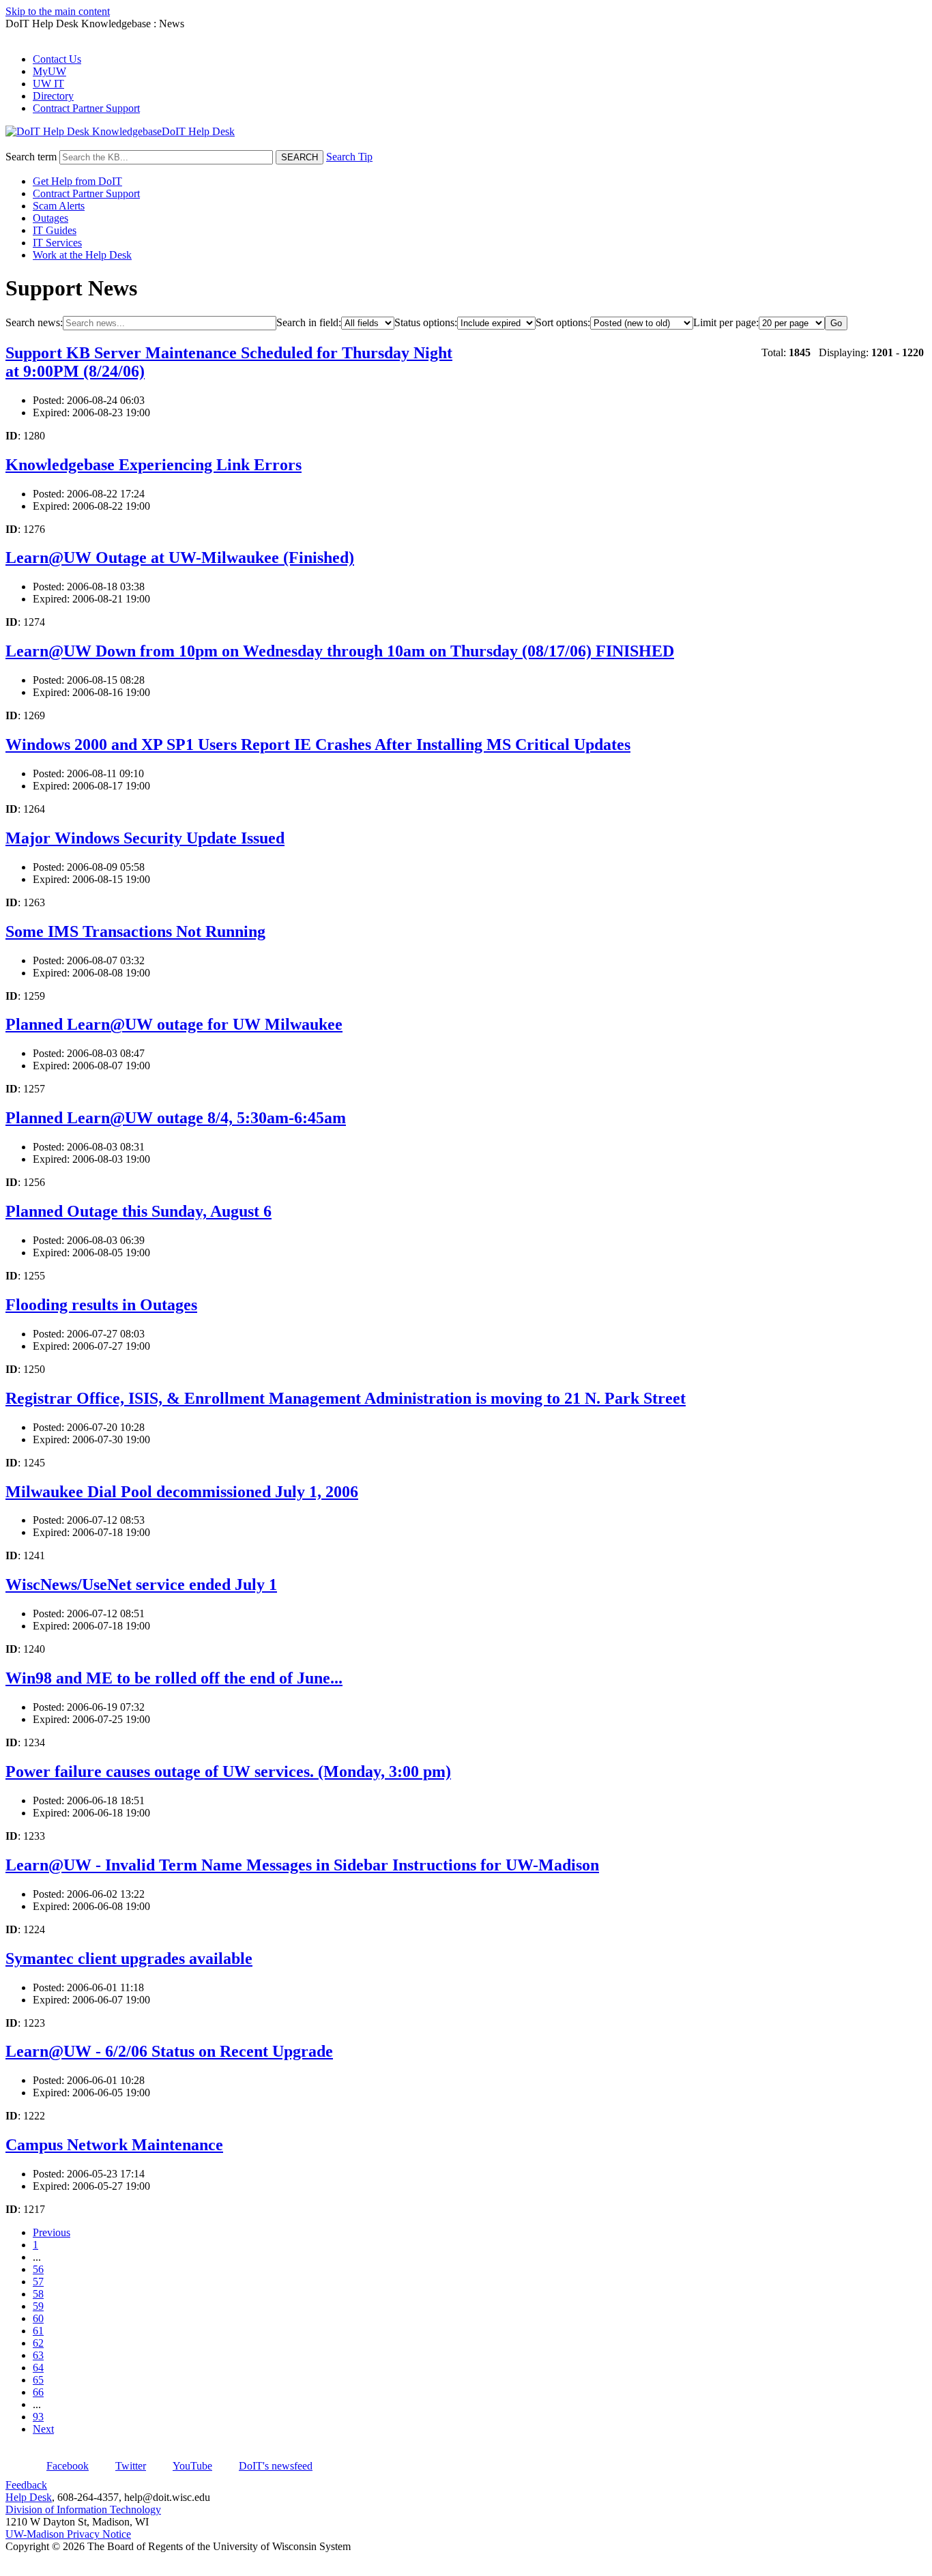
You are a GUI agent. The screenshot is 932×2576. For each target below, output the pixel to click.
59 (38, 2306)
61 (38, 2331)
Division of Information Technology (83, 2509)
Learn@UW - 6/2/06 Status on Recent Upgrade (169, 2051)
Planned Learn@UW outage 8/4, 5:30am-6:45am (176, 1118)
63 (38, 2355)
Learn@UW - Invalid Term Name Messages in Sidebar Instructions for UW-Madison (302, 1865)
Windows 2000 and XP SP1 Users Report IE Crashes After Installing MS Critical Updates (318, 744)
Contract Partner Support (86, 108)
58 (38, 2294)
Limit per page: (726, 322)
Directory (53, 96)
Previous (52, 2232)
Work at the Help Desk (82, 255)
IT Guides (55, 230)
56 (38, 2269)
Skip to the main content (58, 11)
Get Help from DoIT (77, 181)
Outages (50, 218)
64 (38, 2368)
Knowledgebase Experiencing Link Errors (154, 465)
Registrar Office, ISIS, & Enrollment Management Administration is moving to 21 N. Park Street (346, 1398)
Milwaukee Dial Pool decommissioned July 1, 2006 (182, 1492)
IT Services (57, 243)
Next (43, 2429)
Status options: (426, 322)
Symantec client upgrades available (129, 1958)
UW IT (48, 84)
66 (38, 2392)
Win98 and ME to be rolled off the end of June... (174, 1678)
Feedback (26, 2485)
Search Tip (349, 157)
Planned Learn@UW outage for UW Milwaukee (174, 1024)
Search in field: (309, 322)
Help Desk (29, 2497)
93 (38, 2417)
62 (38, 2343)
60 (38, 2318)
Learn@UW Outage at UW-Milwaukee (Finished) (180, 558)
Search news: (34, 322)
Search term (31, 157)
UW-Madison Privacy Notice (68, 2534)
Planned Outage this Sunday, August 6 (139, 1211)
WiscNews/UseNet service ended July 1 (141, 1584)
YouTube (192, 2466)
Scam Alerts (59, 206)
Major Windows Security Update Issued (145, 838)
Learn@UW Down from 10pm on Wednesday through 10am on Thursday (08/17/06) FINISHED (340, 651)
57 (38, 2282)
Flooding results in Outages (101, 1305)
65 (38, 2380)
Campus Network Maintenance (114, 2145)
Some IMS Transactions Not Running (135, 931)
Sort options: (563, 322)
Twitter (131, 2466)
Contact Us (57, 59)
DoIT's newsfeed (276, 2466)
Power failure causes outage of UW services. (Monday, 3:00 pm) (228, 1771)
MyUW (49, 71)
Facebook (68, 2466)
